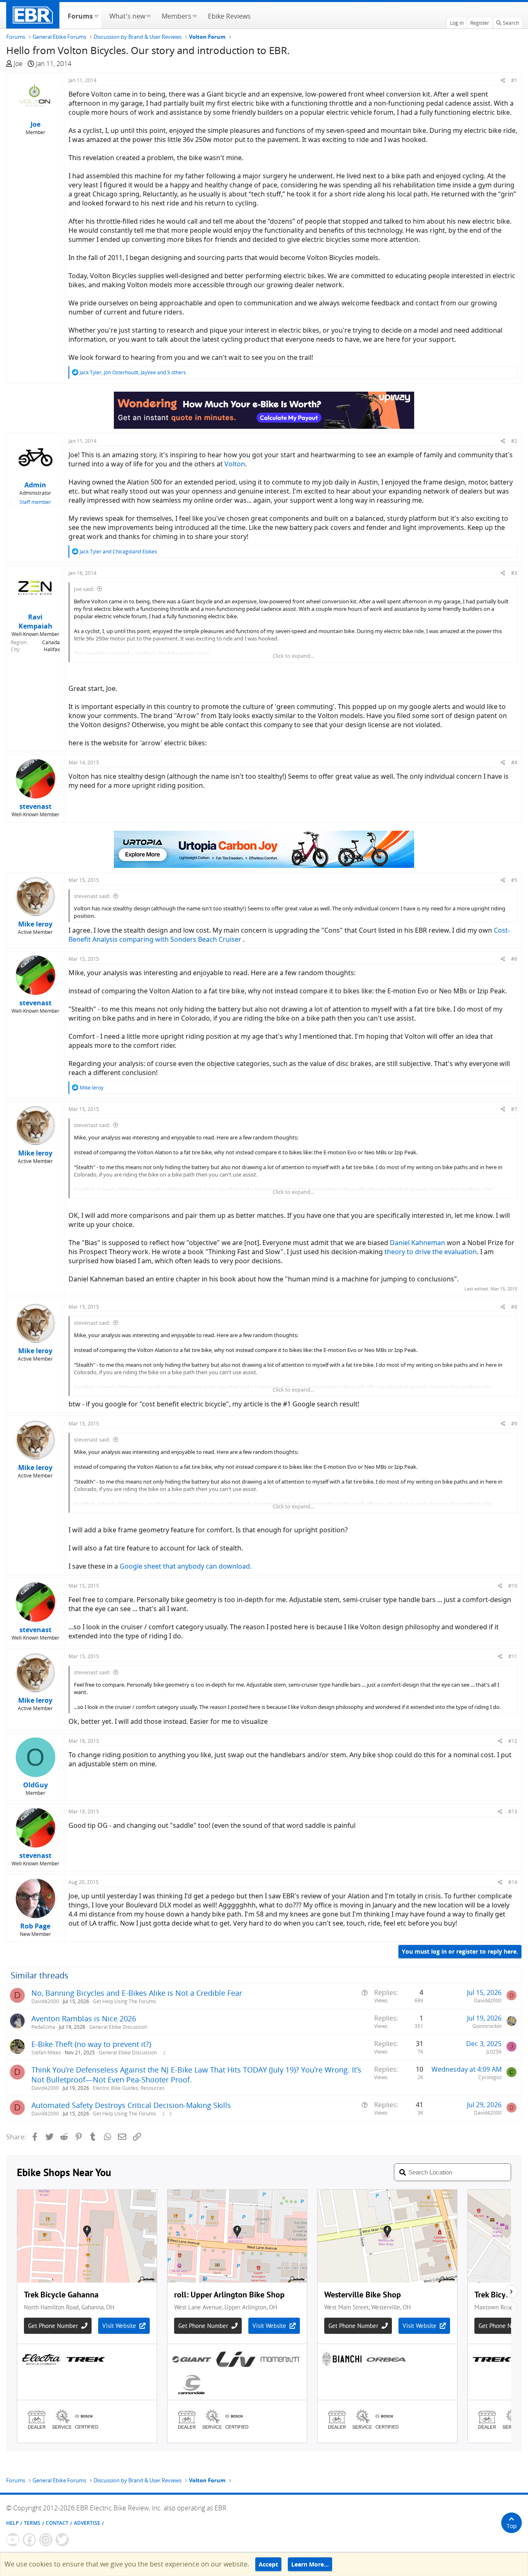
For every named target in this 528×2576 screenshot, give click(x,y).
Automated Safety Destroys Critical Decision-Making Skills (131, 2105)
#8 (514, 1307)
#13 (513, 1811)
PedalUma (43, 2027)
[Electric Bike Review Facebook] (29, 2540)
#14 (513, 1882)
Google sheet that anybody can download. (186, 1566)
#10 (513, 1586)
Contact (57, 2523)
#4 (514, 762)
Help (12, 2523)
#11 (513, 1656)
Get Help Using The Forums (124, 2001)
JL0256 (494, 2052)
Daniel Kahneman (417, 1243)
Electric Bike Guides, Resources (129, 2088)
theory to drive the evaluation (431, 1252)
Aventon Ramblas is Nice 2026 (84, 2018)
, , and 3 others (133, 372)
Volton (235, 464)
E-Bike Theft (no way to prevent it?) (91, 2044)
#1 (514, 80)
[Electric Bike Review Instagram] (46, 2540)
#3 (514, 573)
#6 (514, 959)
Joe (18, 64)
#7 (514, 1109)
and (118, 552)
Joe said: (84, 589)
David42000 (45, 2001)
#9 (514, 1424)
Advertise (87, 2523)
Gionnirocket (487, 2026)
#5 (514, 880)
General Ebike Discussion (118, 2027)
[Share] (503, 80)
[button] (96, 15)
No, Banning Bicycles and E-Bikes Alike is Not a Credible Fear (137, 1993)
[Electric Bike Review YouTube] (13, 2540)
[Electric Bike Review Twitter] (62, 2540)
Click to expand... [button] (293, 656)
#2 (514, 441)
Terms (32, 2523)
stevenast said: (92, 896)
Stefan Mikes (46, 2053)
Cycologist (490, 2077)
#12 (513, 1741)
